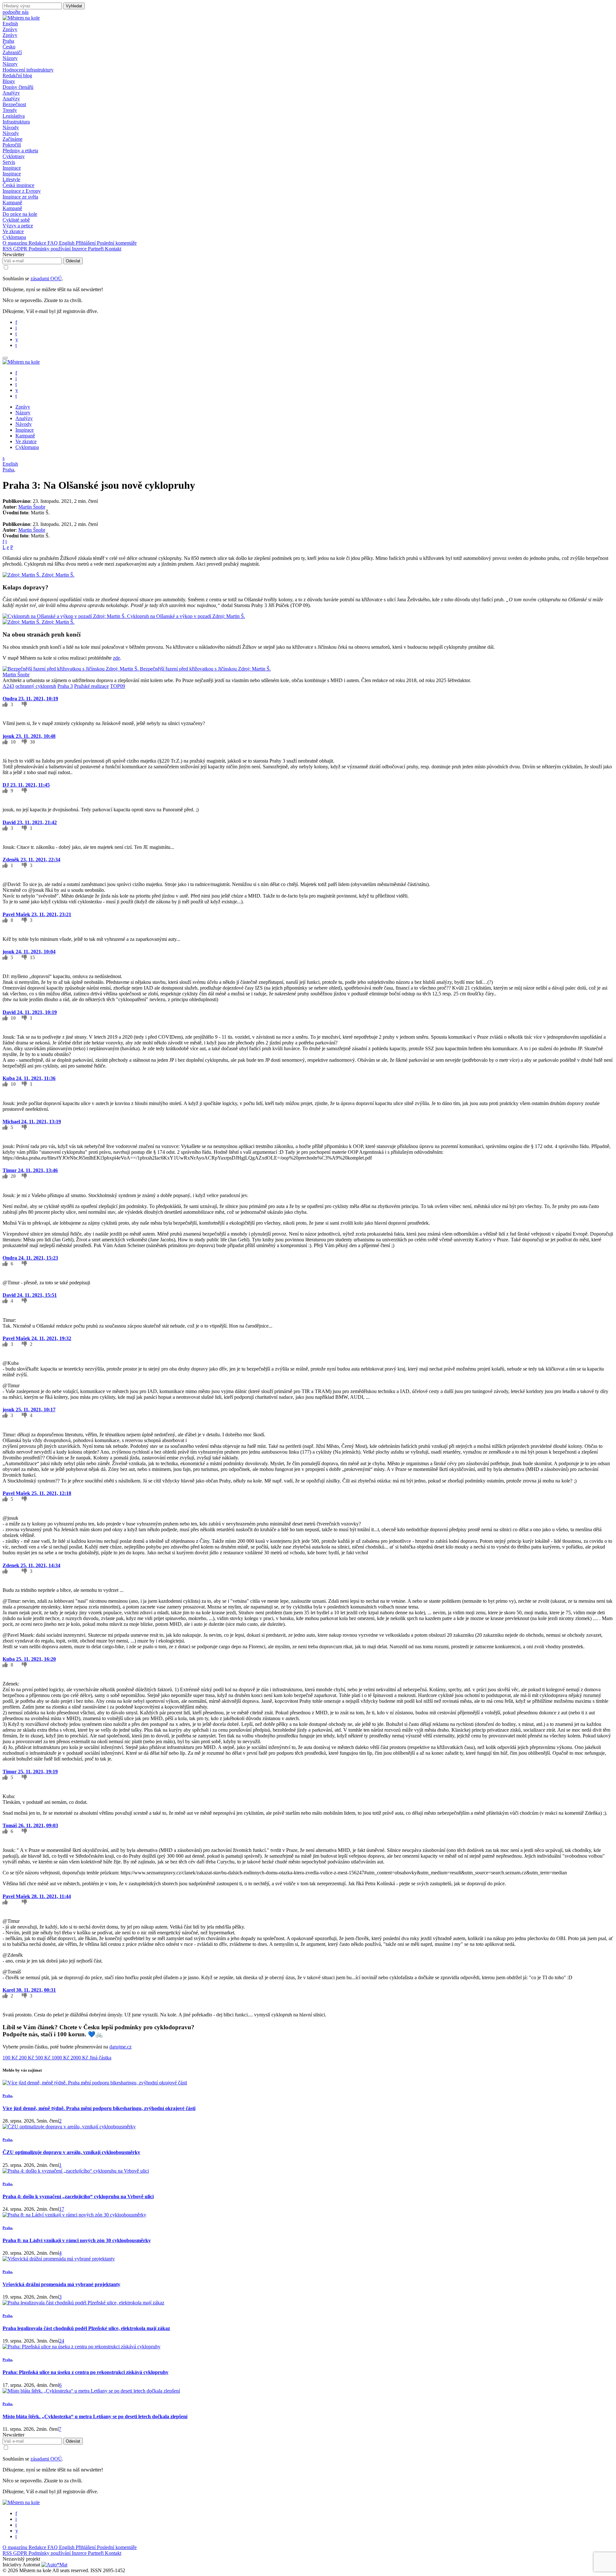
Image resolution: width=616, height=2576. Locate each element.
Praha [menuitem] (8, 41)
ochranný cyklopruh (36, 686)
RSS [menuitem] (8, 249)
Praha (8, 470)
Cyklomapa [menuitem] (14, 237)
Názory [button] (10, 58)
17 (62, 2209)
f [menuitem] (16, 322)
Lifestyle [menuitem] (11, 179)
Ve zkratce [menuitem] (13, 231)
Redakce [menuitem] (38, 243)
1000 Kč (61, 2058)
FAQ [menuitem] (53, 243)
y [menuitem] (17, 339)
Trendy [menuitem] (10, 110)
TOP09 (118, 686)
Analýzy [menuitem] (11, 99)
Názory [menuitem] (10, 64)
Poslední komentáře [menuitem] (117, 243)
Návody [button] (11, 127)
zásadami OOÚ (46, 279)
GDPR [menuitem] (21, 249)
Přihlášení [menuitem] (86, 243)
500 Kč (43, 2058)
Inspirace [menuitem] (12, 174)
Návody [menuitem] (11, 133)
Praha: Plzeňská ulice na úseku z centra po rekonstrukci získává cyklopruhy (86, 2372)
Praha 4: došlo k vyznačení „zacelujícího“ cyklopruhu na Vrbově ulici (78, 2196)
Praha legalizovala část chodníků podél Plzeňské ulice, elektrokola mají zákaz (86, 2328)
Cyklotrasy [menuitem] (14, 156)
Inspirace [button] (12, 168)
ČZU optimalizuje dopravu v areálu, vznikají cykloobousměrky (71, 2152)
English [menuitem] (67, 243)
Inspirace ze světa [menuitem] (20, 197)
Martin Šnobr (32, 507)
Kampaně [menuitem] (12, 208)
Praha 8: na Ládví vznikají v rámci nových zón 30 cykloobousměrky (77, 2240)
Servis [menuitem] (9, 162)
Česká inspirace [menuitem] (18, 185)
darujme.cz (120, 2047)
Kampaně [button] (12, 203)
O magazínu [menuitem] (16, 243)
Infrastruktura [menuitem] (16, 122)
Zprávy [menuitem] (10, 35)
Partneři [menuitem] (96, 249)
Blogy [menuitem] (9, 81)
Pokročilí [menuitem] (12, 145)
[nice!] (6, 704)
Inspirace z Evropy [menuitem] (22, 191)
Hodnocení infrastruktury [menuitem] (28, 70)
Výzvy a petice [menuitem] (18, 226)
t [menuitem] (16, 334)
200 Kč (27, 2058)
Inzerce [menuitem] (80, 249)
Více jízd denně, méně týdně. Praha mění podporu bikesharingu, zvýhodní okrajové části (99, 2108)
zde (116, 658)
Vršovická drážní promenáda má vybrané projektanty (61, 2284)
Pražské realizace (91, 686)
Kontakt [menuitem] (113, 249)
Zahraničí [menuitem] (12, 52)
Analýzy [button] (11, 93)
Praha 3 (65, 686)
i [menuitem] (16, 328)
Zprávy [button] (10, 29)
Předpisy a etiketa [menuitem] (20, 151)
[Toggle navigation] (5, 358)
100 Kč (11, 2058)
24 (62, 2341)
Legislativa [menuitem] (14, 116)
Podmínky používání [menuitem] (50, 249)
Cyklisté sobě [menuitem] (16, 220)
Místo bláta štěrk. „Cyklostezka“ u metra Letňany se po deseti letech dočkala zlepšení (95, 2416)
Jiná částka (100, 2058)
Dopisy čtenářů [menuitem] (18, 87)
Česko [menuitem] (9, 47)
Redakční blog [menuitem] (17, 76)
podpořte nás (16, 12)
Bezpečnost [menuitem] (14, 104)
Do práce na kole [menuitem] (20, 214)
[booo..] (24, 704)
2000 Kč (80, 2058)
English (10, 24)
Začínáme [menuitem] (13, 139)
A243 (8, 686)
